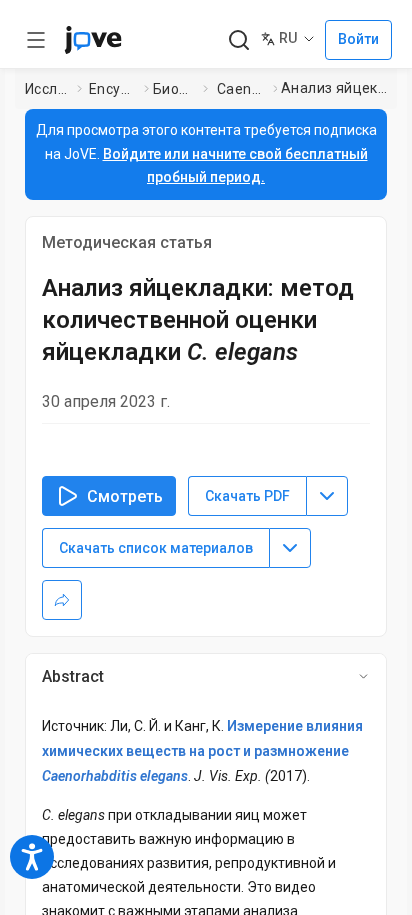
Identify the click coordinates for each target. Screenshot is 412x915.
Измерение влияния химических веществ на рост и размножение (202, 751)
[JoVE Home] (93, 40)
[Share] (62, 600)
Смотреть (125, 496)
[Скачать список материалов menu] (290, 548)
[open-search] (238, 40)
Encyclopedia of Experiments (112, 89)
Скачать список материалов (156, 548)
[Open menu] (36, 40)
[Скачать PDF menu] (327, 496)
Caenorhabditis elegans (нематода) (241, 89)
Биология (174, 89)
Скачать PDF (247, 496)
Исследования (47, 89)
